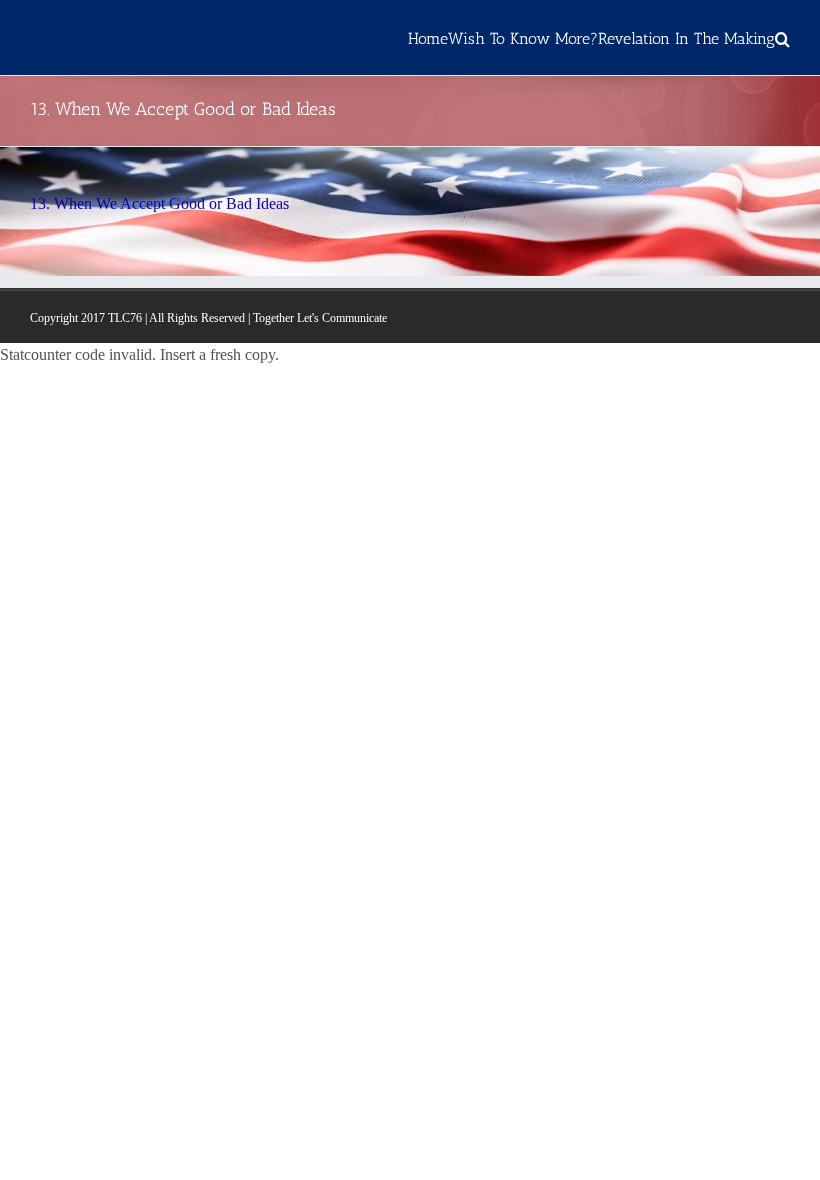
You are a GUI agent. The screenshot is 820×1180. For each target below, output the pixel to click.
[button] (782, 37)
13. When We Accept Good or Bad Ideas (159, 203)
